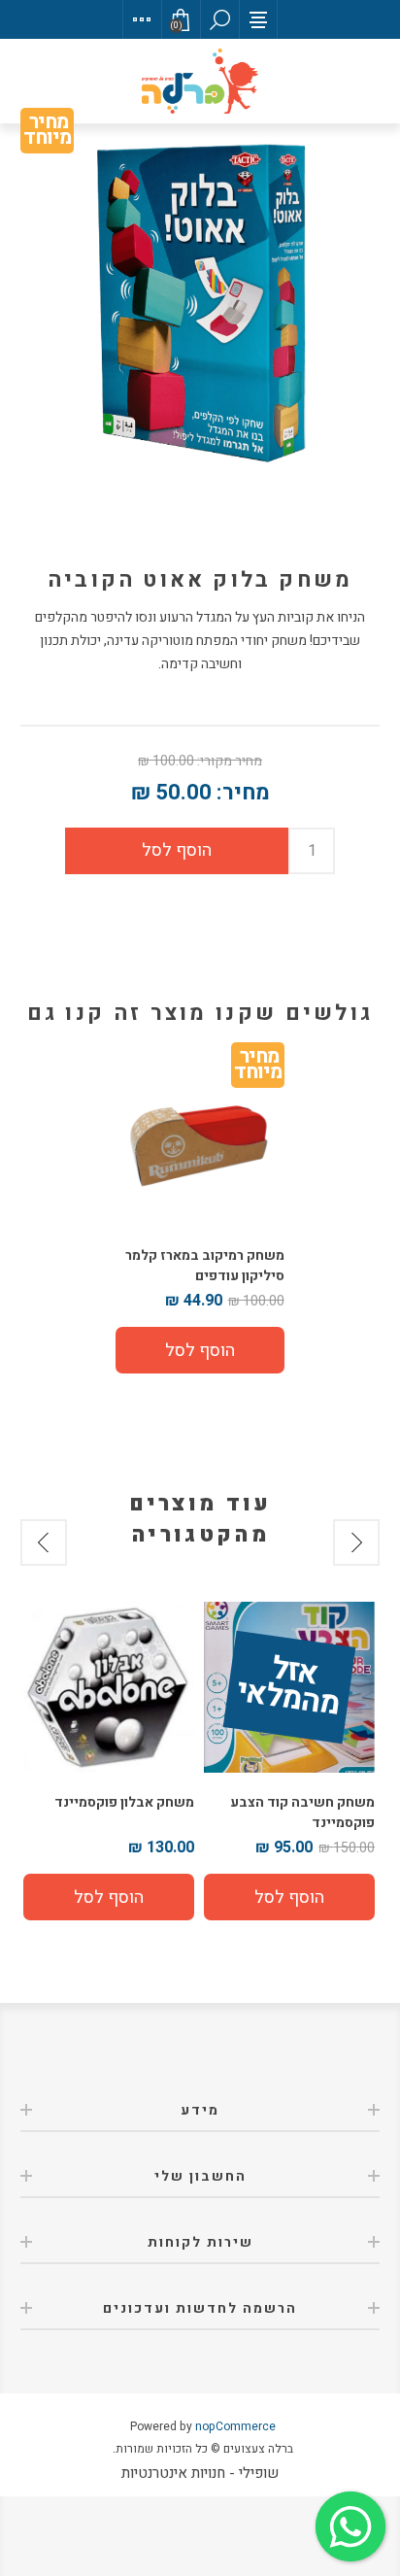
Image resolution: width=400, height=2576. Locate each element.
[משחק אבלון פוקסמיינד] (109, 1687)
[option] (289, 1761)
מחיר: (243, 793)
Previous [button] (356, 1542)
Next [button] (44, 1542)
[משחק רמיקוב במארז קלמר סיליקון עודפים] (200, 1142)
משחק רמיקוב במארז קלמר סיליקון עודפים (204, 1266)
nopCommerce (235, 2426)
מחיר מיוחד (47, 134)
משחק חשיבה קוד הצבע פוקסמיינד (302, 1813)
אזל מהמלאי (288, 1688)
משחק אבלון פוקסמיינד (124, 1802)
